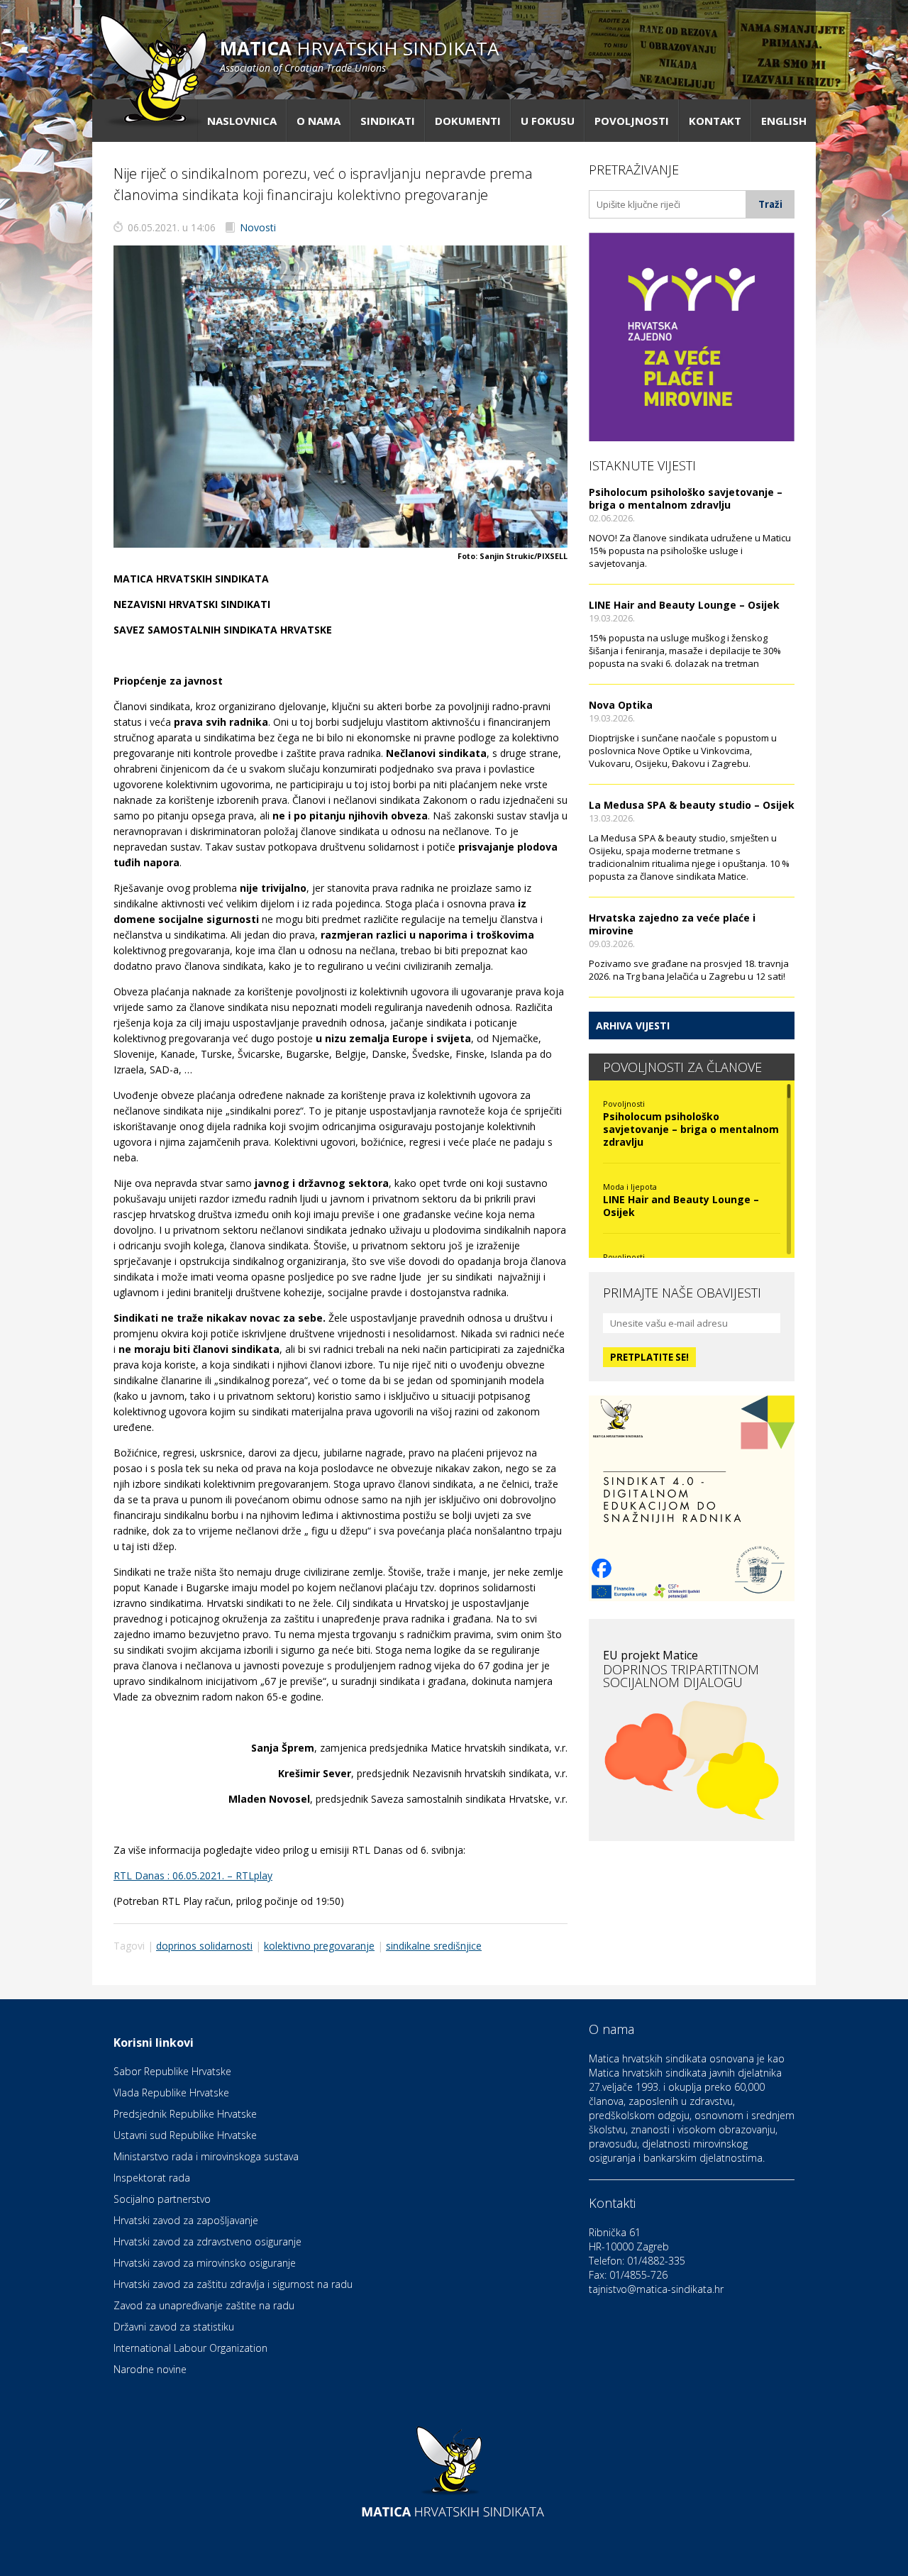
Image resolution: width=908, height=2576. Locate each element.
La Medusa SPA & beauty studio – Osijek (692, 805)
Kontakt (715, 121)
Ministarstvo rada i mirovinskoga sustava (206, 2156)
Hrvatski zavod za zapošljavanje (186, 2220)
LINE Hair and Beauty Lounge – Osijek (684, 605)
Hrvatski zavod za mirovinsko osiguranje (205, 2263)
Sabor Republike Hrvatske (172, 2071)
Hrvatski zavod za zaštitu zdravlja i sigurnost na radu (233, 2284)
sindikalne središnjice (434, 1946)
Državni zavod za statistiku (174, 2327)
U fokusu (548, 121)
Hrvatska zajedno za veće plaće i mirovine (672, 924)
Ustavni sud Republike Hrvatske (185, 2135)
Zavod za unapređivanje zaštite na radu (204, 2305)
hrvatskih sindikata (359, 55)
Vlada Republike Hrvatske (171, 2093)
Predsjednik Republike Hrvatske (185, 2114)
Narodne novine (150, 2369)
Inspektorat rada (152, 2178)
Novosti (258, 227)
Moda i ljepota (630, 1187)
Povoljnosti (632, 121)
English (784, 121)
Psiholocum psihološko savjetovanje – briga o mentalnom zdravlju (686, 498)
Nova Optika (621, 705)
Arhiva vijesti (633, 1026)
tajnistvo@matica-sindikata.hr (656, 2289)
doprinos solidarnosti (204, 1946)
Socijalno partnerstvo (162, 2199)
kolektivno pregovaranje (319, 1946)
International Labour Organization (190, 2348)
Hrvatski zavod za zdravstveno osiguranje (207, 2241)
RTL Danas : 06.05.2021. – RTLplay (193, 1875)
